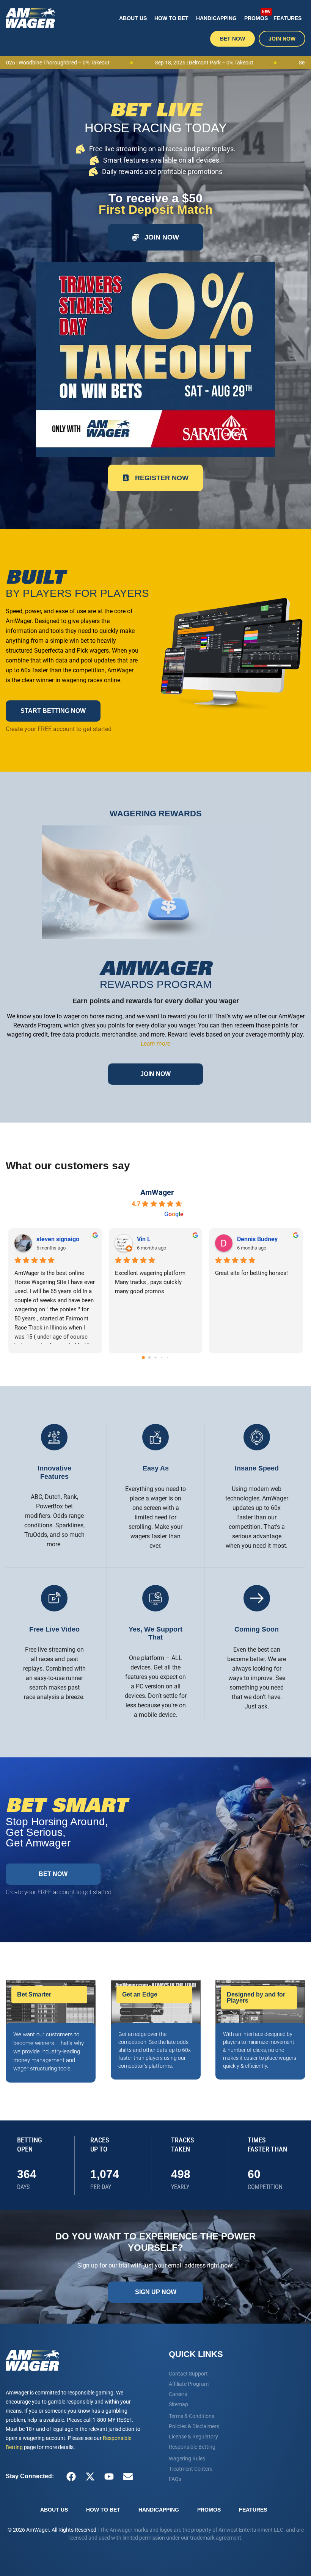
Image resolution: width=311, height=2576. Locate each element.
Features (287, 18)
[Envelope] (128, 2476)
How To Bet (171, 18)
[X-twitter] (90, 2476)
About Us (133, 18)
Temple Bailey (56, 1239)
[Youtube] (109, 2476)
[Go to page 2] (156, 1358)
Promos (257, 15)
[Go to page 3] (161, 1357)
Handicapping (216, 18)
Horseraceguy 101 (262, 1239)
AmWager (157, 1192)
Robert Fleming (158, 1239)
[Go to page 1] (149, 1358)
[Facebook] (71, 2476)
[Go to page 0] (144, 1358)
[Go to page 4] (168, 1358)
